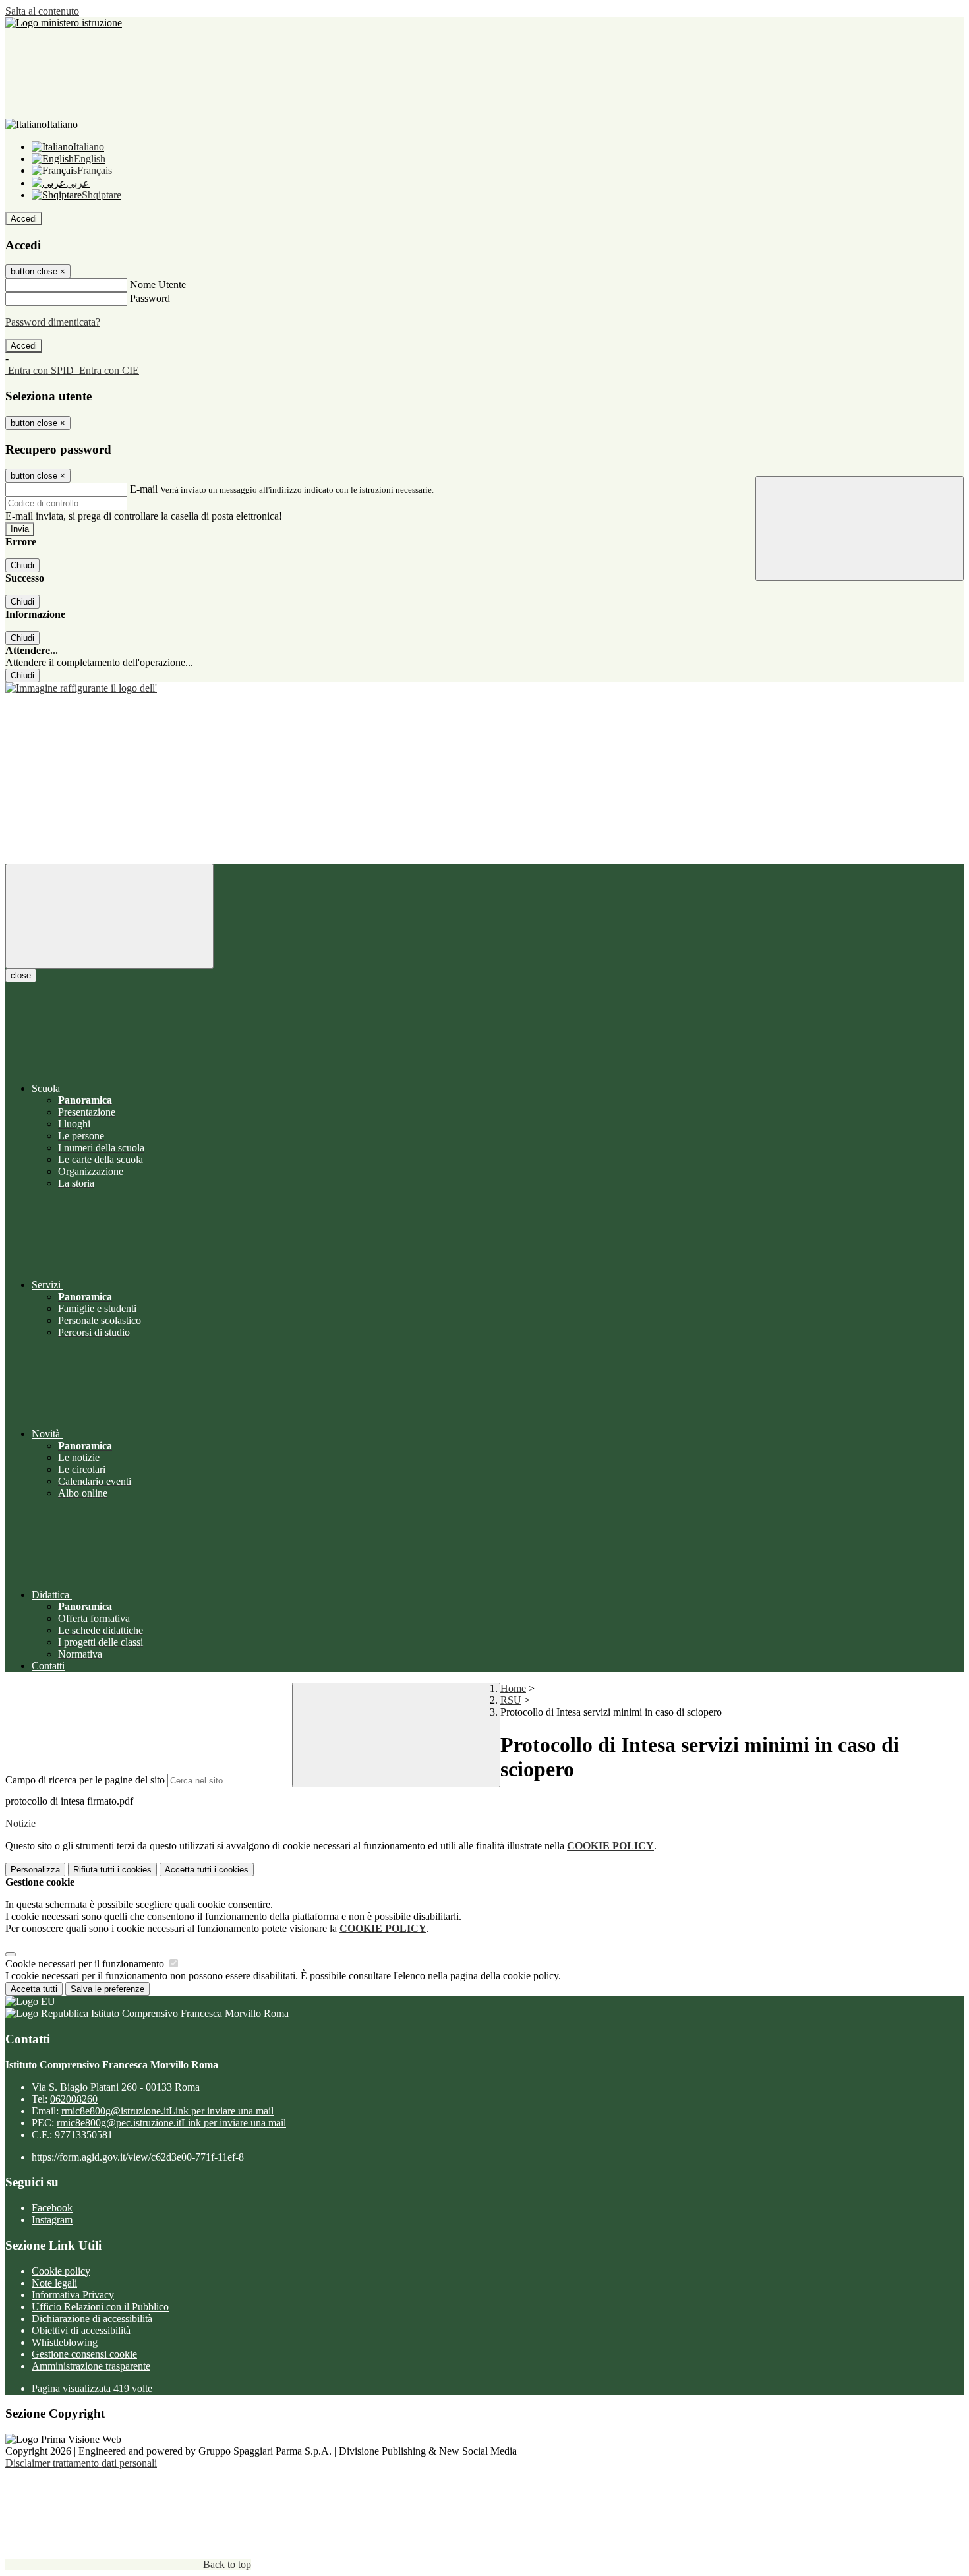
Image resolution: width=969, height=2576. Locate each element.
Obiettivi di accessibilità (81, 2330)
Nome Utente (158, 285)
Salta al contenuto (42, 11)
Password (150, 298)
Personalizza (35, 1870)
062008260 (74, 2099)
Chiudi (22, 565)
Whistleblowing (65, 2342)
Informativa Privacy (73, 2295)
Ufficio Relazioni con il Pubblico (100, 2307)
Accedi (24, 219)
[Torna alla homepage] (484, 688)
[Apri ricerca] (860, 528)
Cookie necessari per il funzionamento (86, 1964)
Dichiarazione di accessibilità (92, 2319)
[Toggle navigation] (109, 916)
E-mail (144, 489)
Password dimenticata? (53, 322)
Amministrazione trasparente (91, 2366)
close (21, 975)
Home (513, 1688)
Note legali (54, 2283)
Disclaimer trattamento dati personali (81, 2463)
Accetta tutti (207, 1870)
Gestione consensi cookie (84, 2354)
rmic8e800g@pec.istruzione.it (171, 2123)
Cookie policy (61, 2271)
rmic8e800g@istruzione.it (167, 2111)
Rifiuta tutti (112, 1870)
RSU (511, 1700)
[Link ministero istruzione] (64, 23)
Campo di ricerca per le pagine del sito (85, 1780)
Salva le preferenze (107, 1989)
